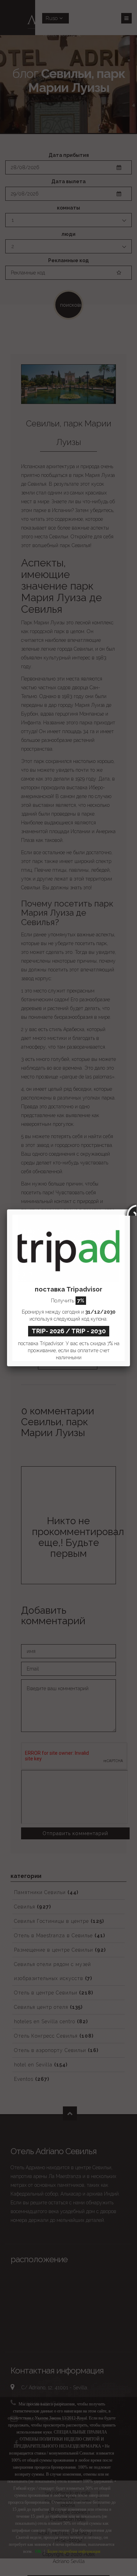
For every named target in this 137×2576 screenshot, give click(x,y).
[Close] (130, 1209)
